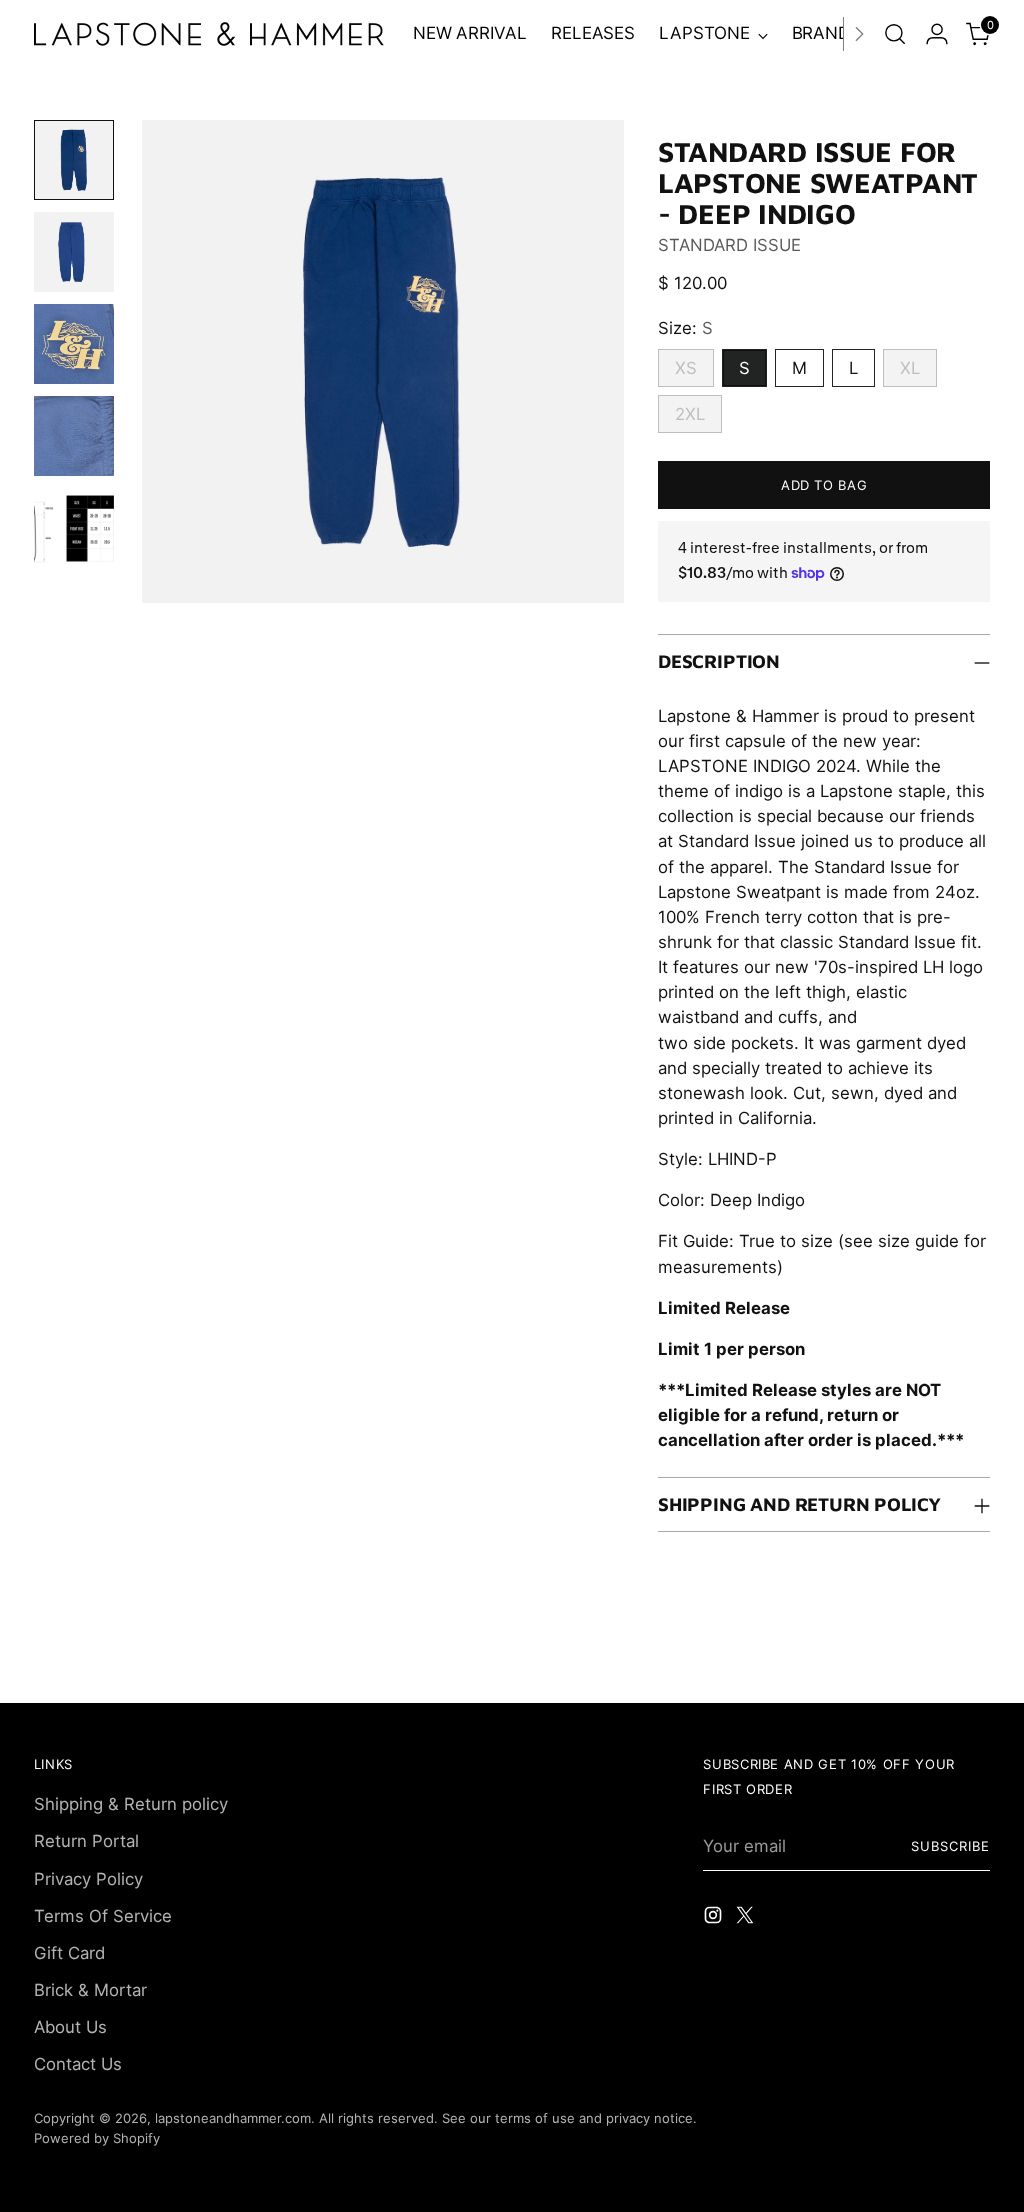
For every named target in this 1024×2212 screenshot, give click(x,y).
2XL (690, 414)
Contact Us (78, 2064)
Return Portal (86, 1841)
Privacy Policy (88, 1879)
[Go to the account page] (937, 34)
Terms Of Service (103, 1916)
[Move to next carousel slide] (973, 1665)
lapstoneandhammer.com (233, 2118)
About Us (70, 2027)
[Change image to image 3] (74, 344)
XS (686, 368)
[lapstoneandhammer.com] (209, 34)
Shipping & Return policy (131, 1804)
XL (910, 368)
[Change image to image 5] (74, 528)
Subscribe (950, 1846)
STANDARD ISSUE (729, 245)
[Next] (859, 34)
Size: (685, 328)
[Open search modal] (895, 34)
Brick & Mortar (90, 1990)
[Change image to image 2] (74, 252)
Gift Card (69, 1953)
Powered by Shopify (97, 2138)
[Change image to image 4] (74, 436)
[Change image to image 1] (74, 160)
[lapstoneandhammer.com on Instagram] (715, 1918)
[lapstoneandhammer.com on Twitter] (747, 1918)
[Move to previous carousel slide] (927, 1666)
